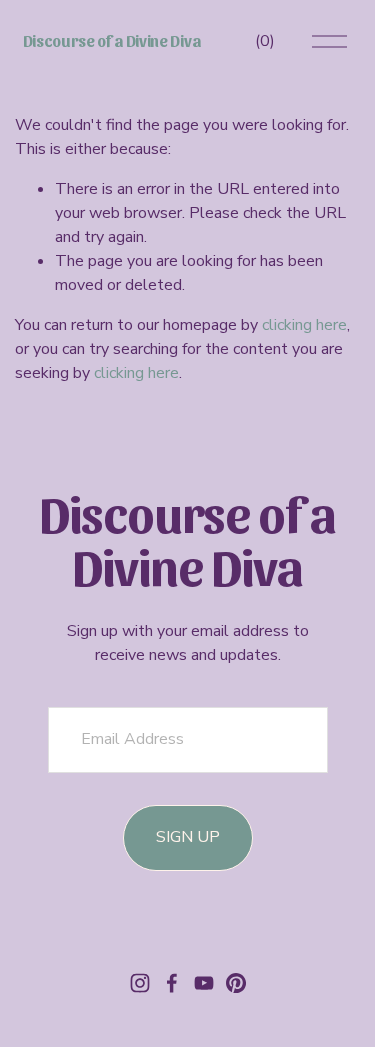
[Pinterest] (236, 983)
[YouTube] (204, 983)
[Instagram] (140, 983)
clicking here (304, 325)
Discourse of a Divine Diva (112, 40)
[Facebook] (172, 983)
